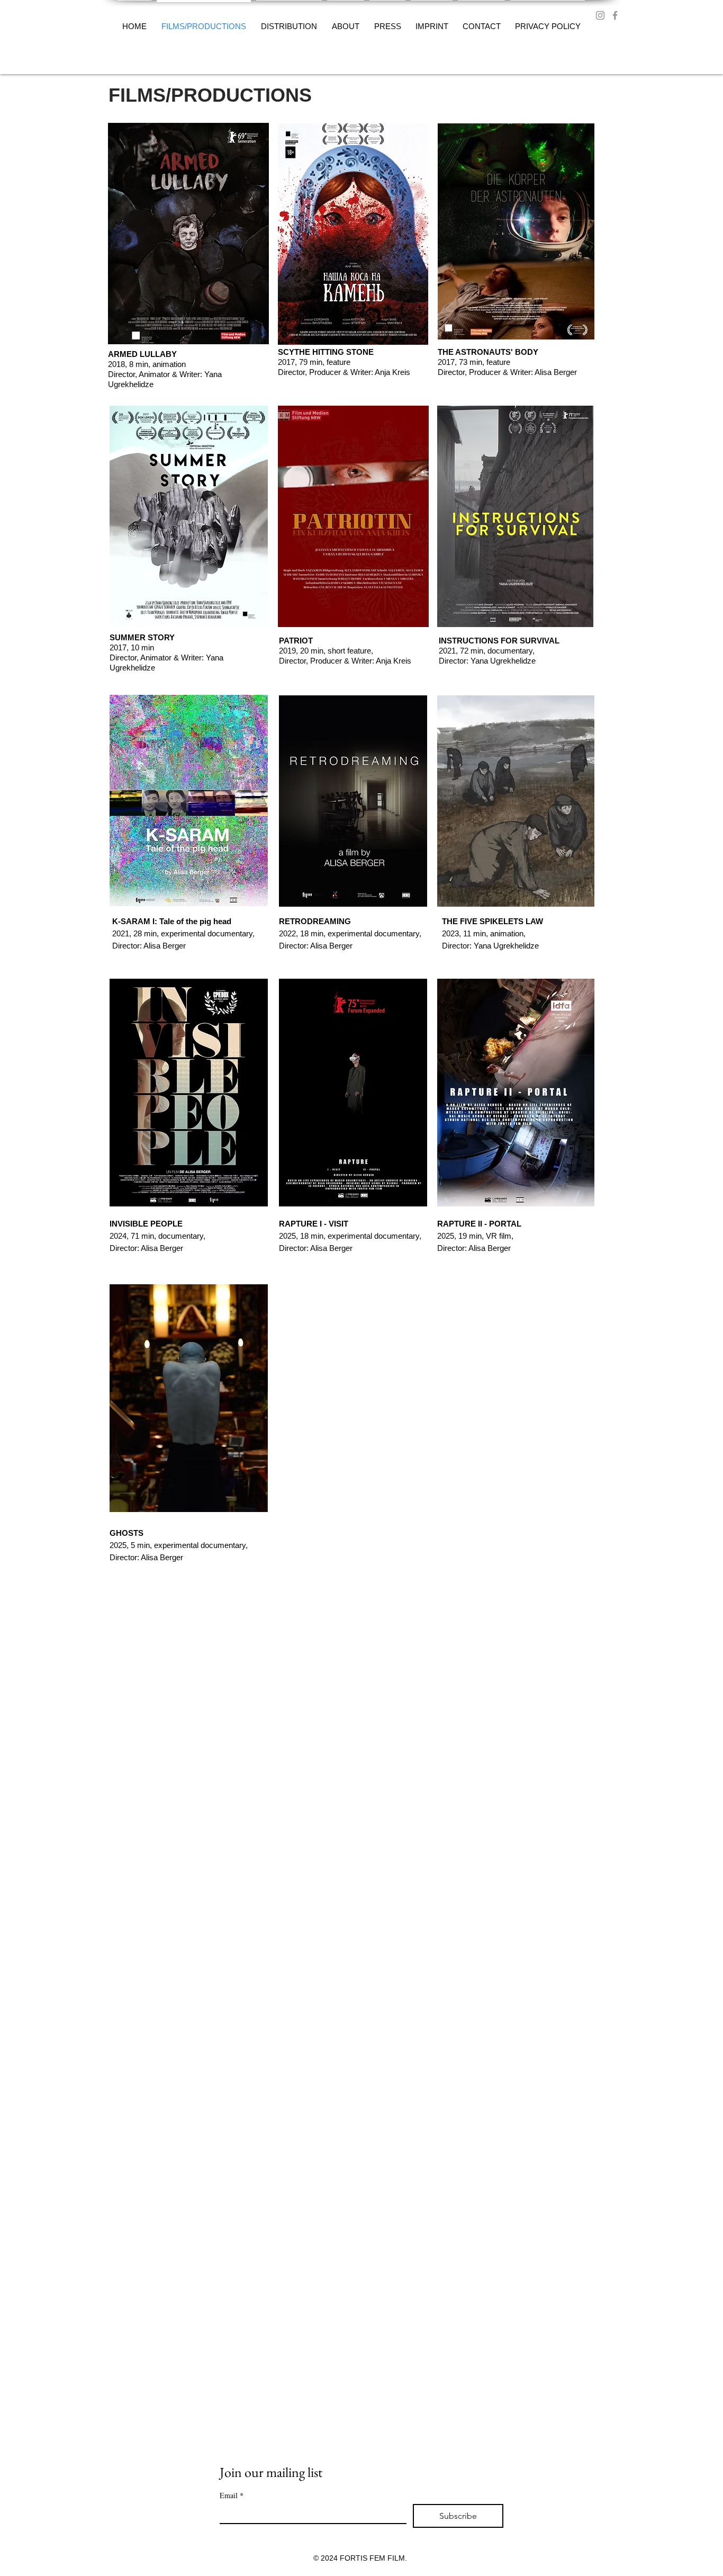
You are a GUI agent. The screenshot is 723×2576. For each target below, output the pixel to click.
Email (232, 2495)
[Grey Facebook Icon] (615, 15)
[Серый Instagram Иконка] (600, 15)
